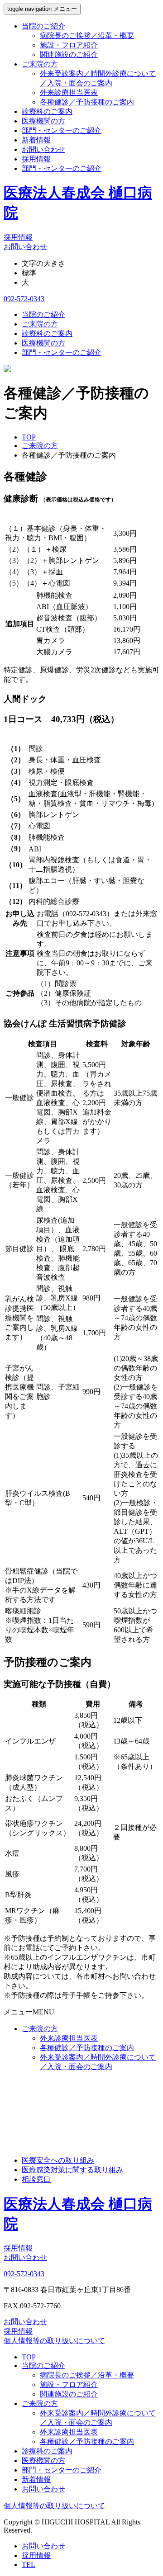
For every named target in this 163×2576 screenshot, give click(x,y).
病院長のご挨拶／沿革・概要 (87, 35)
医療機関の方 (43, 121)
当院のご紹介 (43, 26)
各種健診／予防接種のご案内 (87, 102)
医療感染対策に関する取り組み (72, 2170)
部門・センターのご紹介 (62, 130)
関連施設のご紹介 (69, 54)
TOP (29, 2357)
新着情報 (36, 140)
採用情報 (36, 159)
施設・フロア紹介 (69, 45)
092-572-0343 (24, 299)
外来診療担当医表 (69, 92)
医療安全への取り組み (58, 2160)
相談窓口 (36, 2179)
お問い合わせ (43, 149)
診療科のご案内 (47, 111)
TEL (29, 2564)
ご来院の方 (40, 64)
